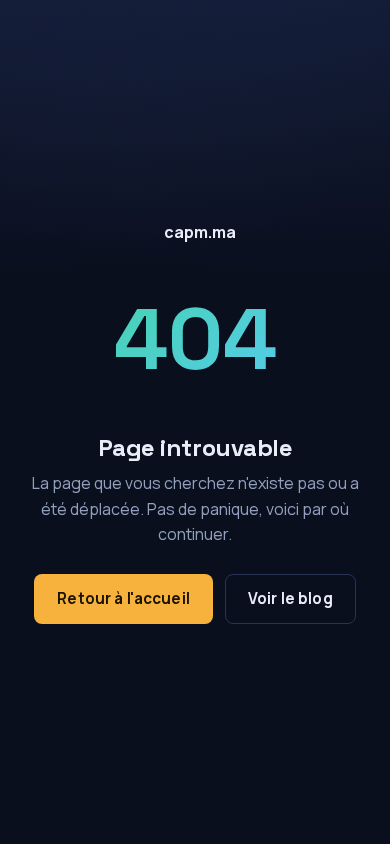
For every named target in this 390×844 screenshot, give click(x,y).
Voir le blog (290, 598)
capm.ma (200, 232)
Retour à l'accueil (123, 598)
